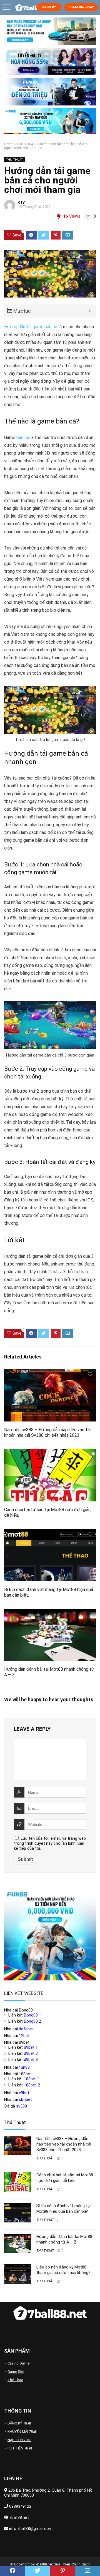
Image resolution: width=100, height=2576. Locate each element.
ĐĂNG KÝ (49, 7)
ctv (21, 202)
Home (9, 144)
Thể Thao (15, 2380)
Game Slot (16, 2372)
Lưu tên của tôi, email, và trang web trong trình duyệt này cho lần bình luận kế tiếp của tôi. (50, 1843)
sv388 (22, 2106)
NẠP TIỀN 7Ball (19, 2440)
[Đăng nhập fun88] (50, 121)
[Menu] (7, 7)
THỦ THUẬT (26, 144)
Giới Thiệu (62, 2564)
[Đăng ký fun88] (50, 1935)
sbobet (25, 2099)
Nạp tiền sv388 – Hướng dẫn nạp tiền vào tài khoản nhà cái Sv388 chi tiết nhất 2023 (47, 1432)
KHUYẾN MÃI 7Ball (22, 2432)
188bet (30, 2079)
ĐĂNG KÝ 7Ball (19, 2423)
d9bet (29, 2047)
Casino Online (18, 2363)
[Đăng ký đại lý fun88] (50, 31)
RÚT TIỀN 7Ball (20, 2448)
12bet (24, 2036)
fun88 (24, 2067)
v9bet (24, 2093)
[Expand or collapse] (90, 311)
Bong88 (31, 2015)
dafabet (26, 2029)
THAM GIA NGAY (81, 7)
